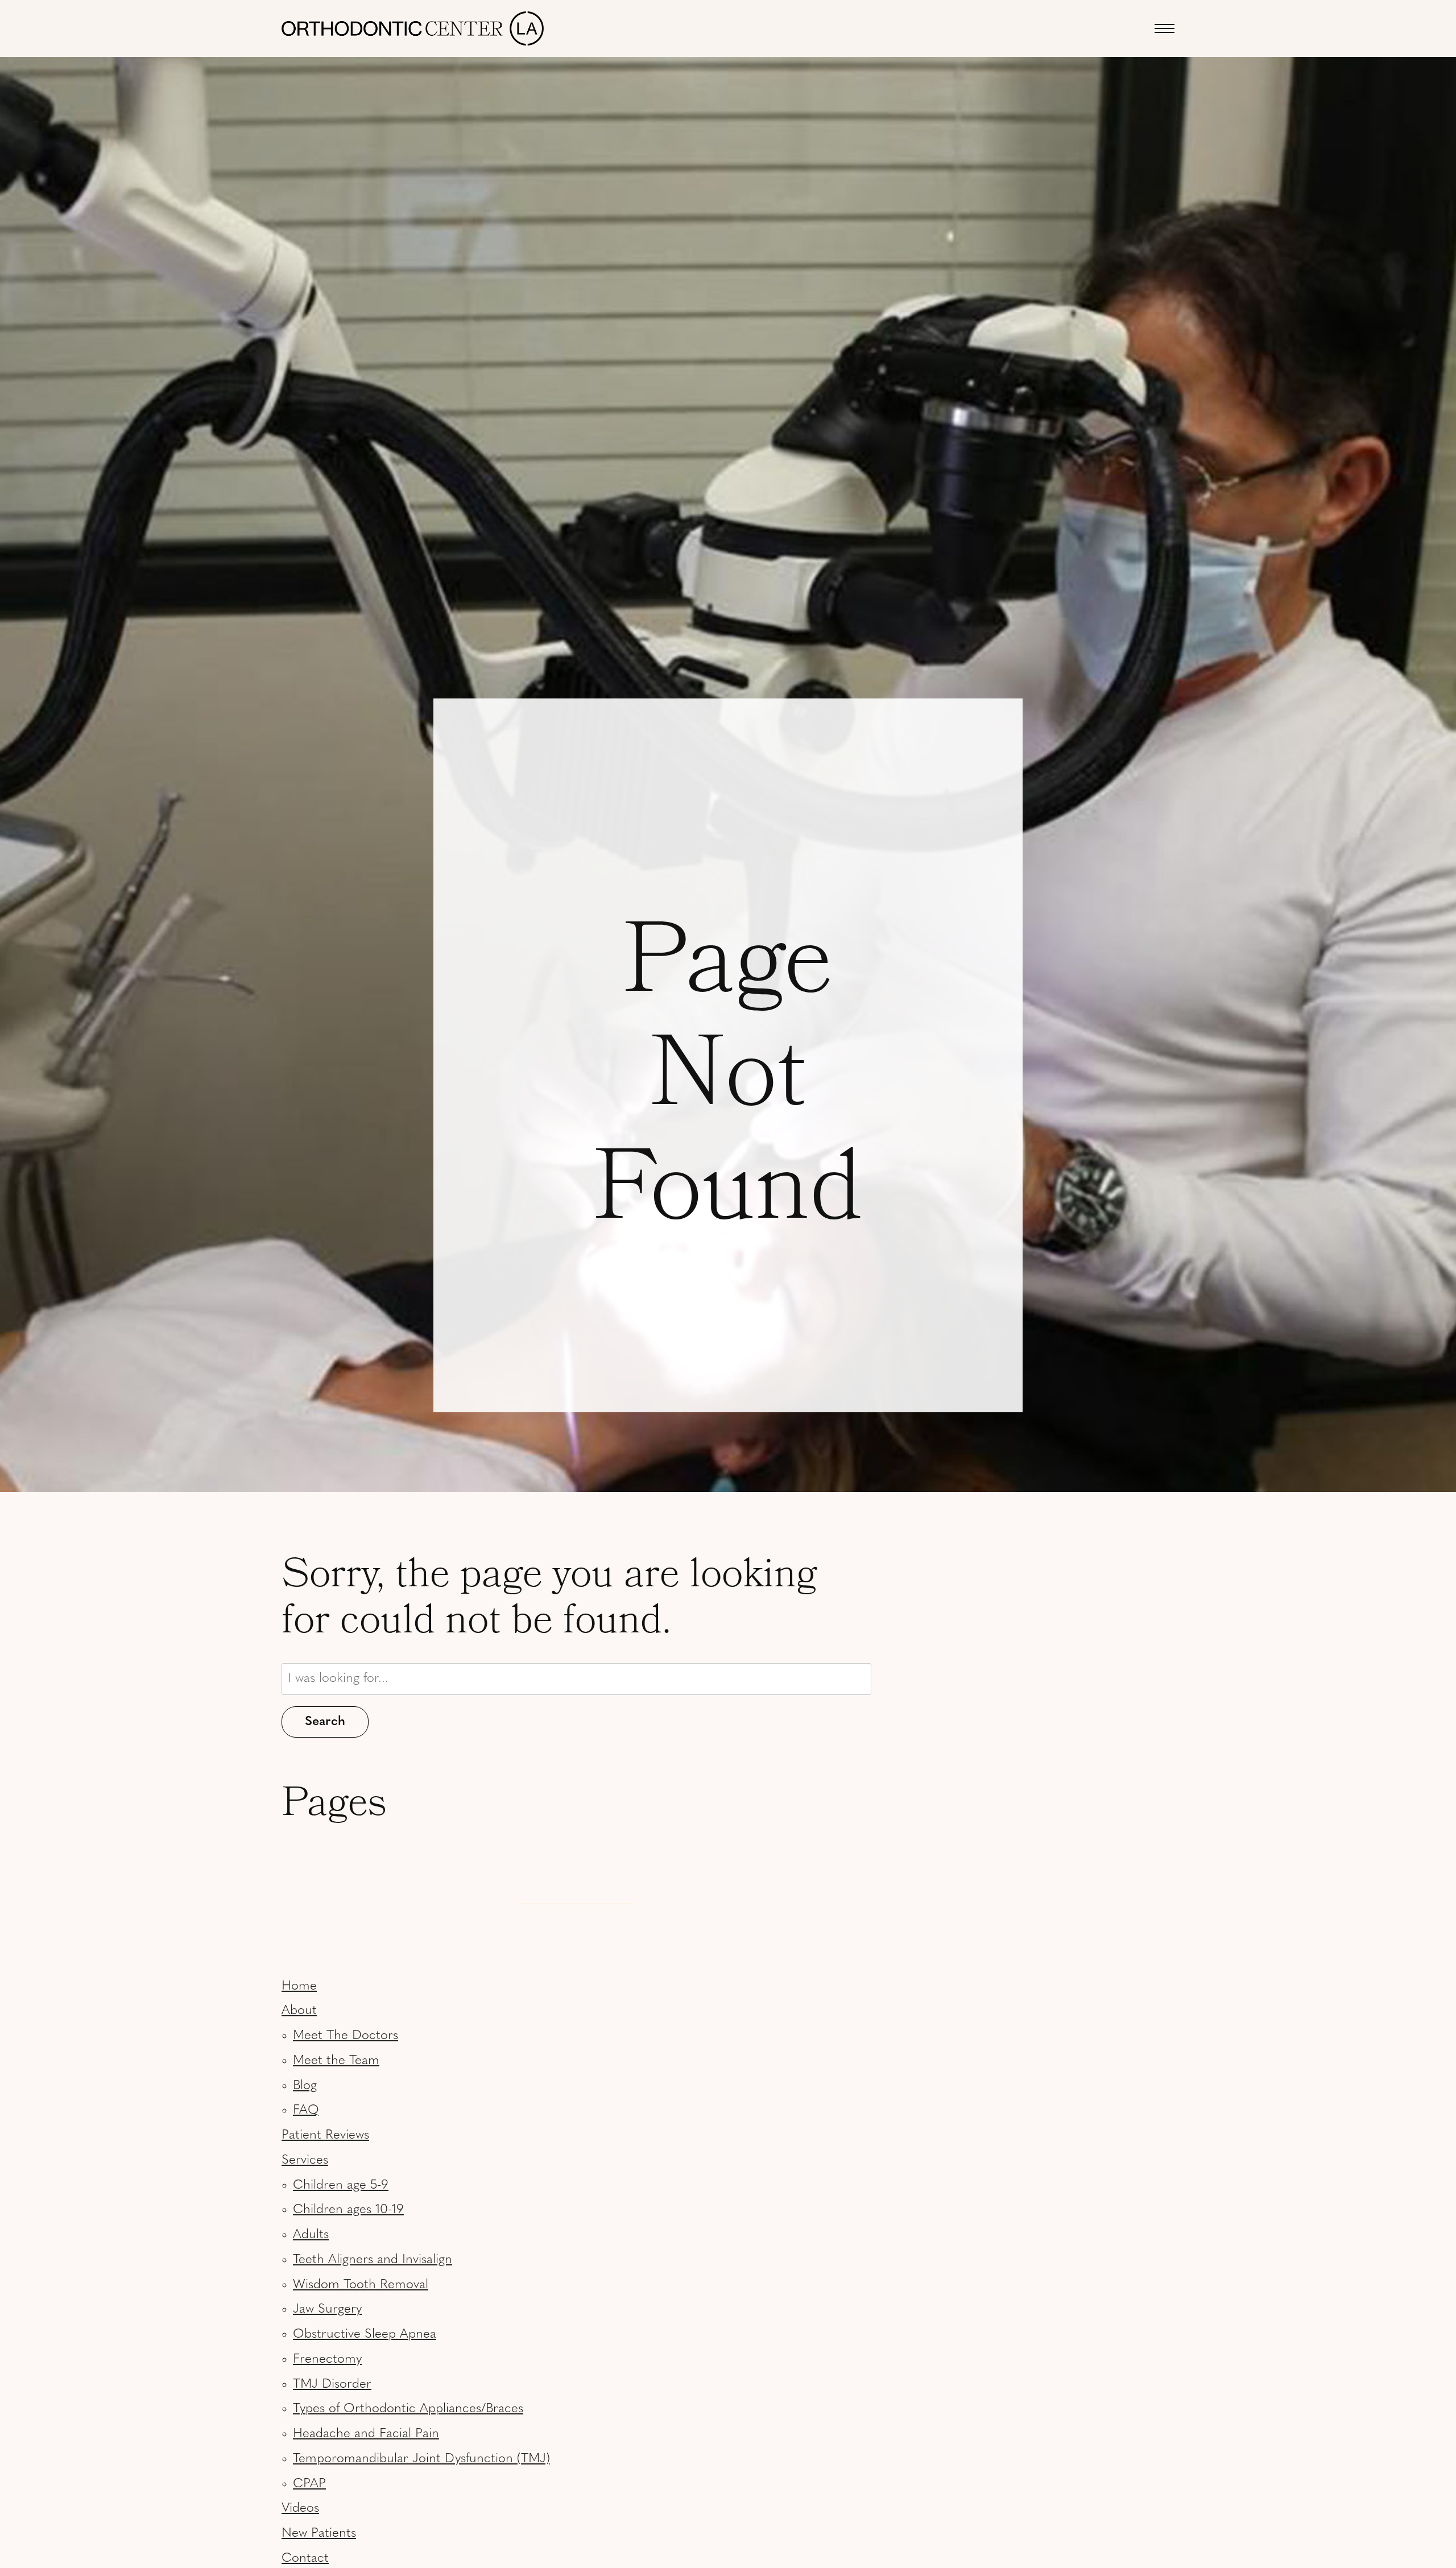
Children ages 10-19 (348, 2210)
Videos (300, 2509)
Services (305, 2160)
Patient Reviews (325, 2135)
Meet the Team (336, 2061)
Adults (311, 2235)
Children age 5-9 (341, 2186)
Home (299, 1986)
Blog (305, 2086)
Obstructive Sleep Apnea (365, 2335)
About (299, 2011)
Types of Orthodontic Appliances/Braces (408, 2409)
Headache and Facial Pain (366, 2434)
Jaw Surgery (327, 2309)
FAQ (306, 2110)
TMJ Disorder (332, 2385)
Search (325, 1722)
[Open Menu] (1165, 28)
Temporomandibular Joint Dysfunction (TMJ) (421, 2459)
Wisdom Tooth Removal (361, 2285)
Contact (305, 2559)
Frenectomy (327, 2360)
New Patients (319, 2534)
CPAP (309, 2484)
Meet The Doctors (346, 2036)
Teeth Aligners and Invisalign (373, 2260)
